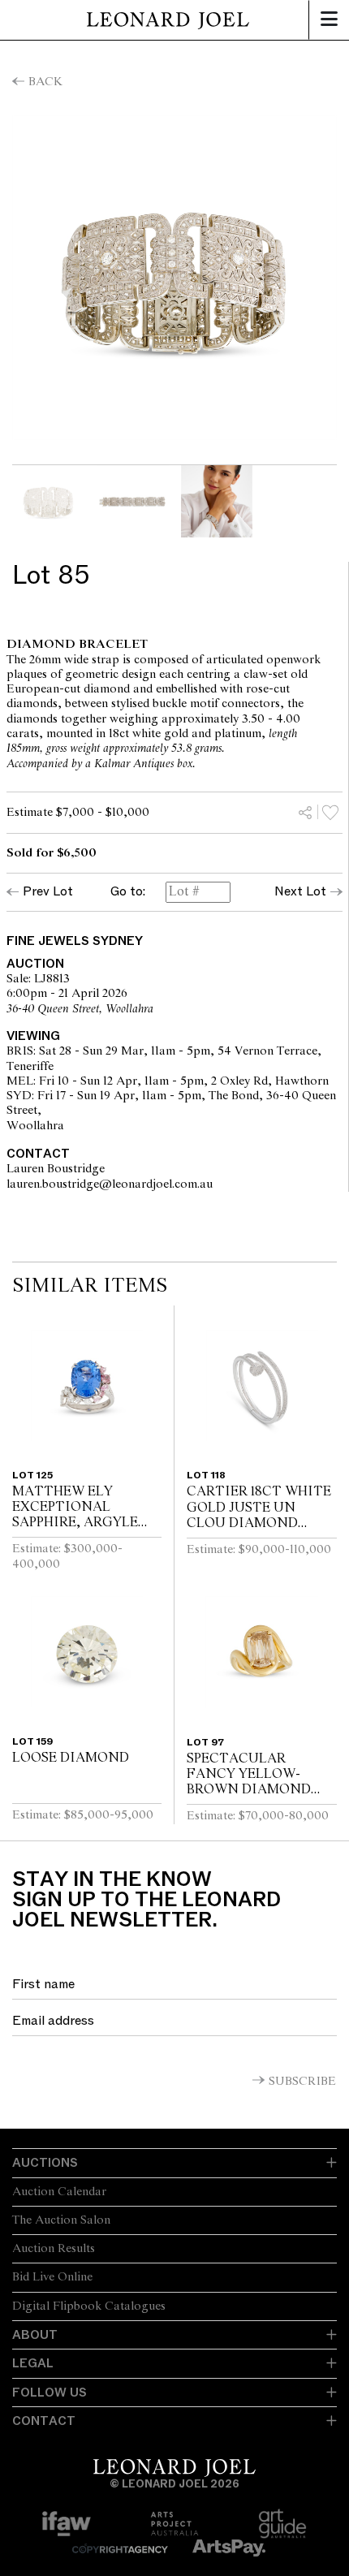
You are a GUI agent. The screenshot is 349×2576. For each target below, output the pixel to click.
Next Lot (300, 891)
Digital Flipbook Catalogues (89, 2306)
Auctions (45, 2163)
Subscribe (302, 2082)
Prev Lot (48, 891)
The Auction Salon (61, 2220)
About (35, 2335)
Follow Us (50, 2393)
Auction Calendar (59, 2192)
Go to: (128, 892)
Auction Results (54, 2249)
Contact (44, 2421)
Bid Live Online (52, 2277)
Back (45, 82)
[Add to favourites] (330, 812)
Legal (33, 2363)
